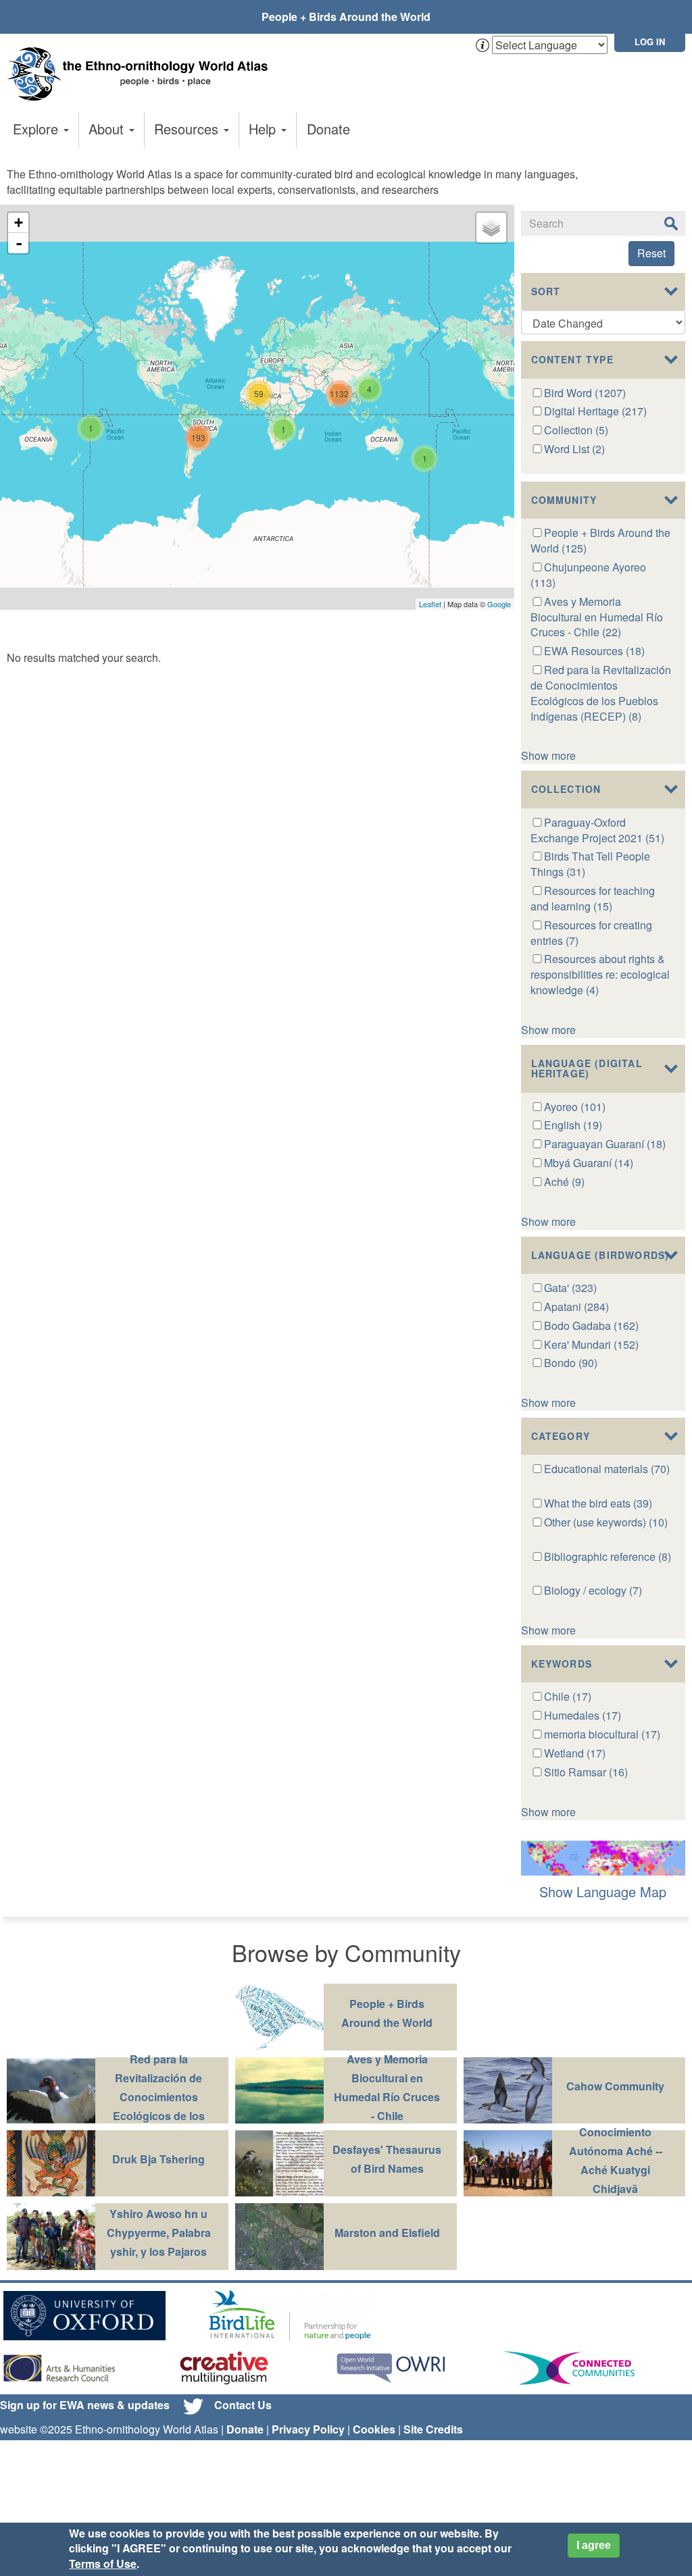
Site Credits (433, 2429)
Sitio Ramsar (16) (586, 1772)
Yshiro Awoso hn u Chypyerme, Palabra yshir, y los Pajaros (159, 2233)
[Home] (142, 74)
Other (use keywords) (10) (606, 1522)
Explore (38, 129)
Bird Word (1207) (585, 393)
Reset (651, 253)
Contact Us (243, 2405)
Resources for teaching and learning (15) (593, 898)
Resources (188, 129)
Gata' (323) (570, 1288)
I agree (594, 2545)
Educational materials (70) (607, 1469)
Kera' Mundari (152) (591, 1344)
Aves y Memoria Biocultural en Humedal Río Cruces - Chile (387, 2087)
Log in (650, 42)
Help (264, 129)
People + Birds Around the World (346, 17)
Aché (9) (564, 1182)
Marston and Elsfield (387, 2233)
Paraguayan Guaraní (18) (605, 1144)
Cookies (374, 2429)
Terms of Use (103, 2564)
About (108, 129)
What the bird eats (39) (598, 1503)
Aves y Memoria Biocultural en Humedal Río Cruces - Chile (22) (597, 617)
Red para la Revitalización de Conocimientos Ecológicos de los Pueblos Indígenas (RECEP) (159, 2106)
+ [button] (19, 223)
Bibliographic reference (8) (608, 1556)
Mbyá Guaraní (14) (589, 1163)
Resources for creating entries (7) (592, 933)
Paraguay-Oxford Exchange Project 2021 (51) (597, 830)
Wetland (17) (575, 1753)
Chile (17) (568, 1696)
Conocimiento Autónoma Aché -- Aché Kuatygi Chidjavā (616, 2160)
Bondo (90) (571, 1363)
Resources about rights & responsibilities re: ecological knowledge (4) (600, 974)
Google (499, 604)
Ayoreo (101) (575, 1107)
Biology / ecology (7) (593, 1590)
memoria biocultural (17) (602, 1734)
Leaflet (430, 604)
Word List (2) (574, 449)
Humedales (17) (583, 1715)
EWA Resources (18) (594, 651)
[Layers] (491, 228)
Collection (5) (576, 430)
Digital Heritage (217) (595, 411)
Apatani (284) (576, 1307)
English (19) (573, 1125)
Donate (328, 129)
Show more (548, 755)
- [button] (19, 243)
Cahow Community (615, 2086)
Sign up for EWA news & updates (85, 2405)
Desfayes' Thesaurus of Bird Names (387, 2159)
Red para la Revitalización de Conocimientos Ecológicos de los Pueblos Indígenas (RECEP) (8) (601, 693)
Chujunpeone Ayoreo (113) (589, 575)
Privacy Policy (308, 2429)
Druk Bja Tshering (158, 2159)
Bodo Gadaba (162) (591, 1325)
